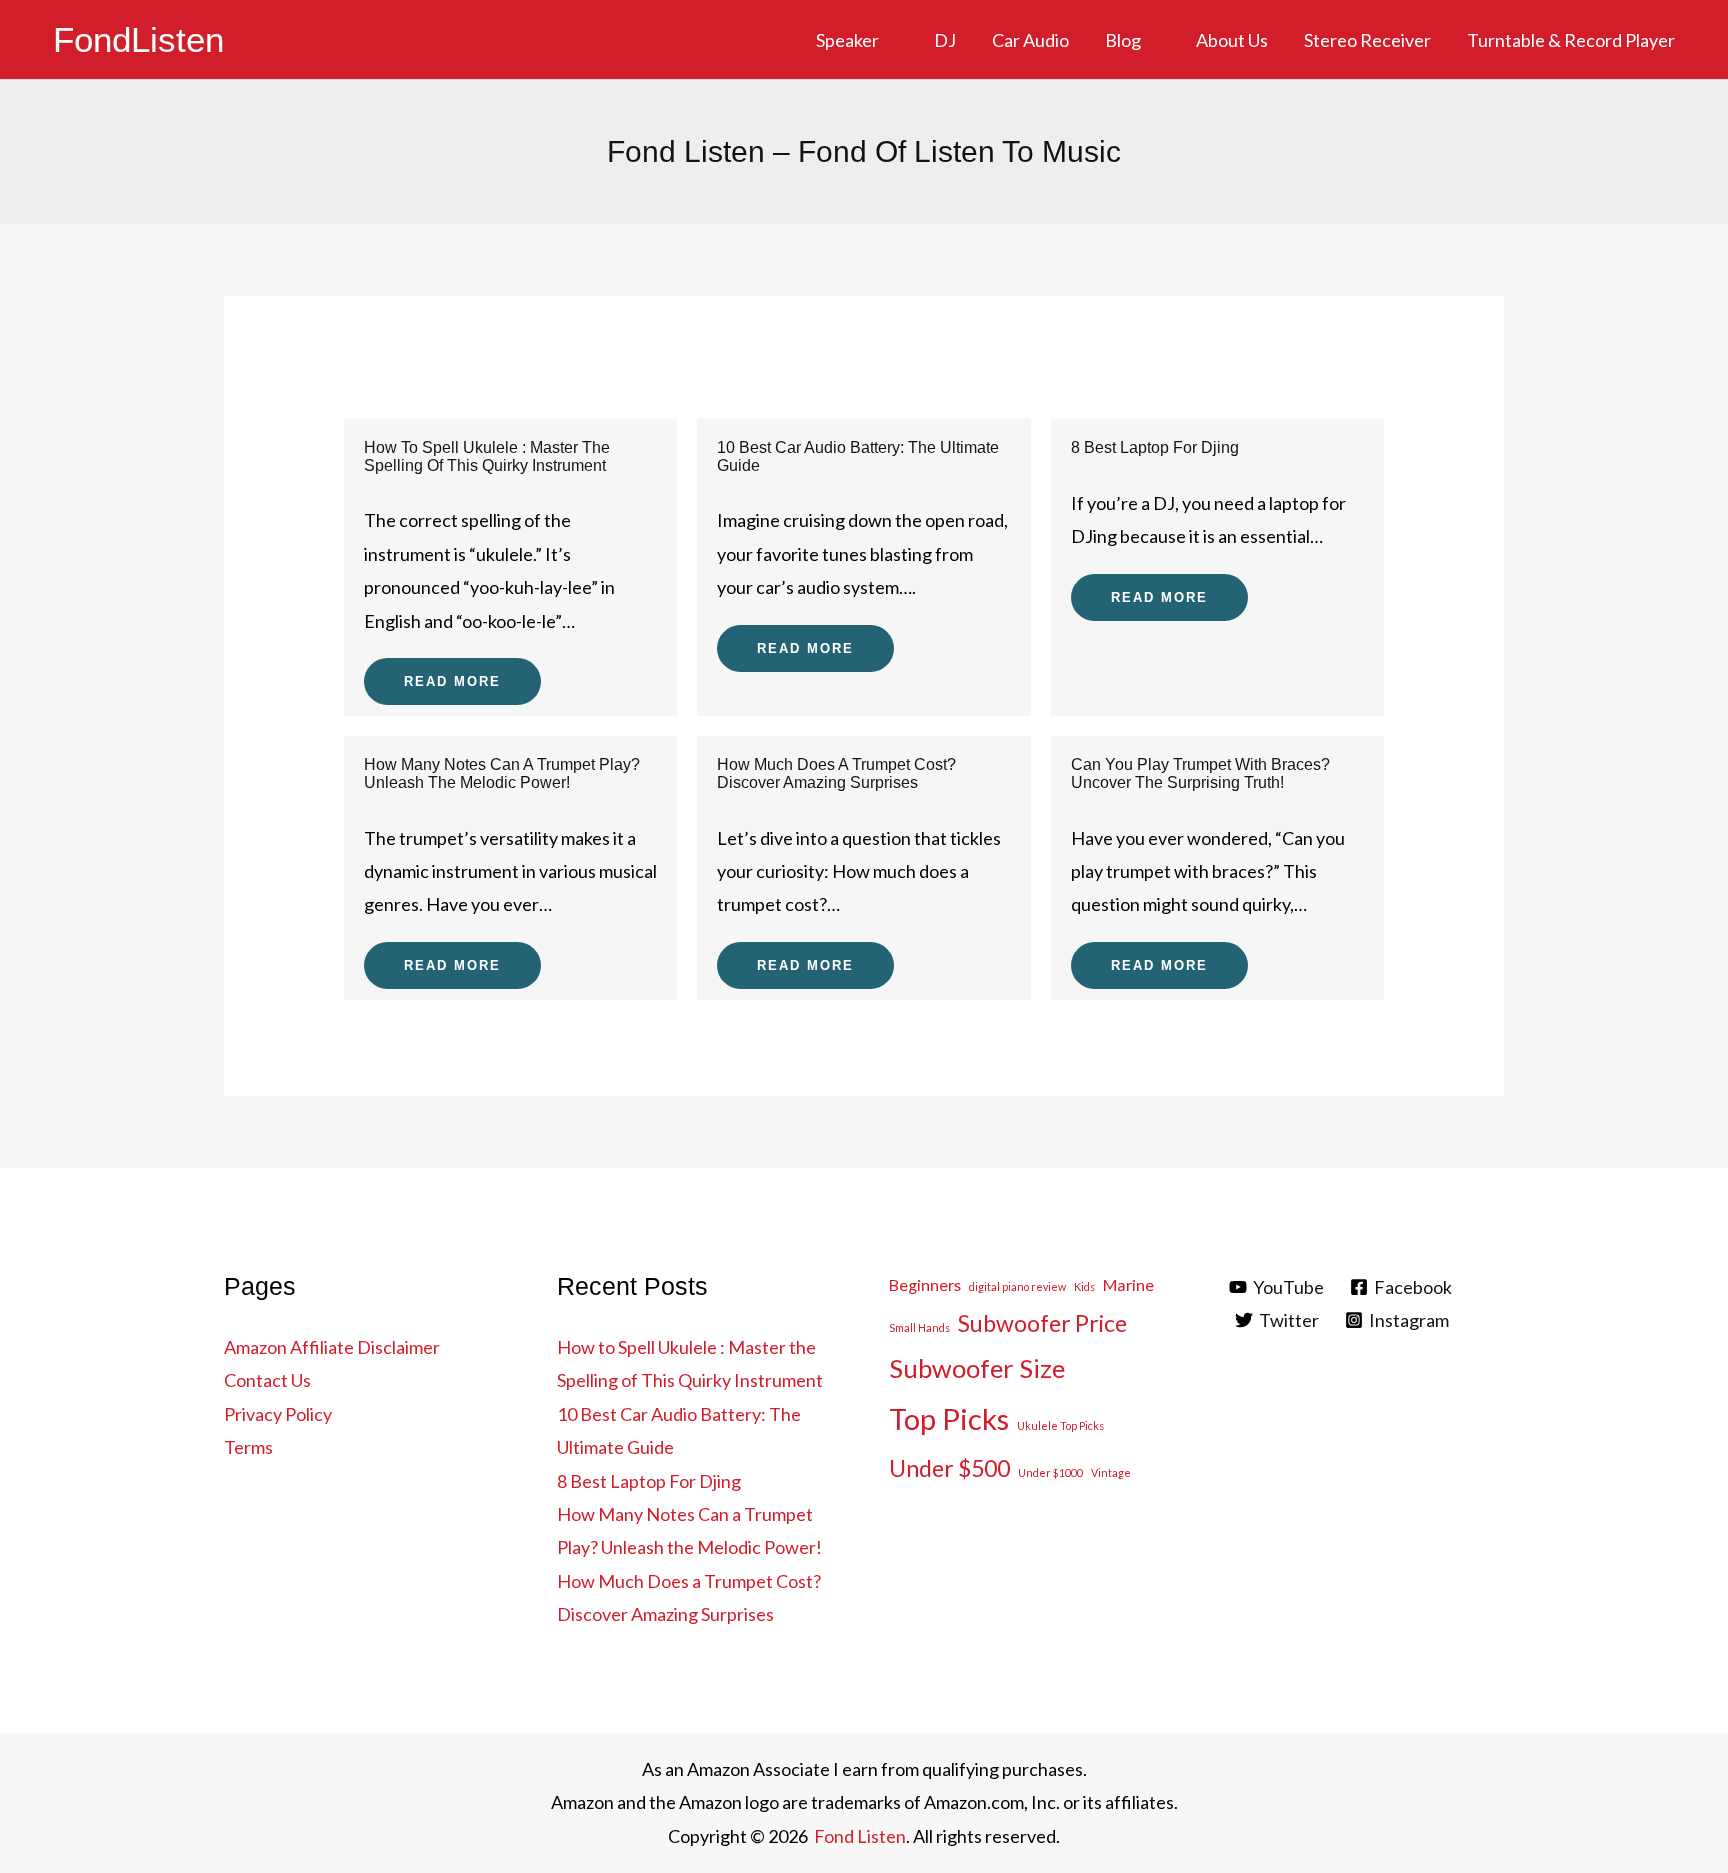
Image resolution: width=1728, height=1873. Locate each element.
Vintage (1111, 1472)
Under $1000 (1050, 1472)
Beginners (925, 1284)
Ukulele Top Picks (1060, 1425)
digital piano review (1017, 1286)
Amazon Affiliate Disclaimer (332, 1347)
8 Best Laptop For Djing (1155, 447)
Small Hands (919, 1327)
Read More (452, 681)
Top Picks (949, 1418)
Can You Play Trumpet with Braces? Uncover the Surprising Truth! (1200, 773)
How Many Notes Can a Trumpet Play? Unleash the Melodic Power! (502, 773)
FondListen (138, 39)
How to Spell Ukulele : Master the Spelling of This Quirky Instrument (487, 456)
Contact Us (267, 1380)
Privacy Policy (278, 1414)
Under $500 (949, 1468)
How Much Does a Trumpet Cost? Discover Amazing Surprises (836, 773)
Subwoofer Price (1042, 1323)
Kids (1084, 1286)
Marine (1128, 1284)
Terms (248, 1447)
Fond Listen (860, 1836)
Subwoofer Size (977, 1368)
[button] (888, 40)
